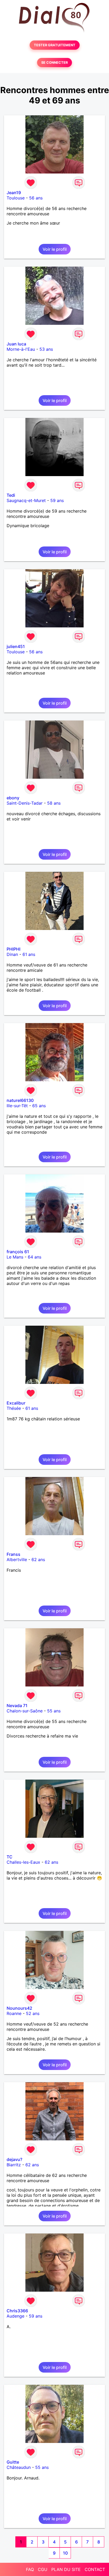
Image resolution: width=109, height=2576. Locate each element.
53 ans (46, 349)
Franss (13, 1554)
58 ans (54, 803)
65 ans (39, 1106)
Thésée (14, 1408)
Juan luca (16, 344)
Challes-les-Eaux (23, 1862)
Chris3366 (17, 2311)
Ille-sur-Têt (17, 1106)
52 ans (33, 2013)
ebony (13, 798)
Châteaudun (19, 2467)
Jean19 (14, 193)
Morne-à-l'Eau (21, 349)
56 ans (36, 198)
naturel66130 (20, 1100)
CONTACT (95, 2569)
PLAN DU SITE (66, 2569)
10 (65, 2553)
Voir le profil (55, 249)
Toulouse (16, 198)
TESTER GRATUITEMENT (55, 45)
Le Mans (15, 1257)
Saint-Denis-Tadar (25, 803)
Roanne (14, 2013)
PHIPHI (13, 949)
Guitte (13, 2462)
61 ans (29, 954)
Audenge (15, 2316)
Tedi (11, 495)
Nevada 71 (17, 1706)
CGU (43, 2569)
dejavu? (14, 2159)
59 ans (57, 500)
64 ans (35, 1257)
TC (10, 1857)
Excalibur (16, 1403)
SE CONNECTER (54, 63)
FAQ (30, 2569)
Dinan (12, 954)
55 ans (54, 1711)
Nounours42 (19, 2008)
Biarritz (14, 2165)
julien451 (16, 646)
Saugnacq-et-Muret (26, 500)
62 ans (38, 1560)
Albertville (17, 1560)
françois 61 (18, 1252)
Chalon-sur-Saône (25, 1711)
